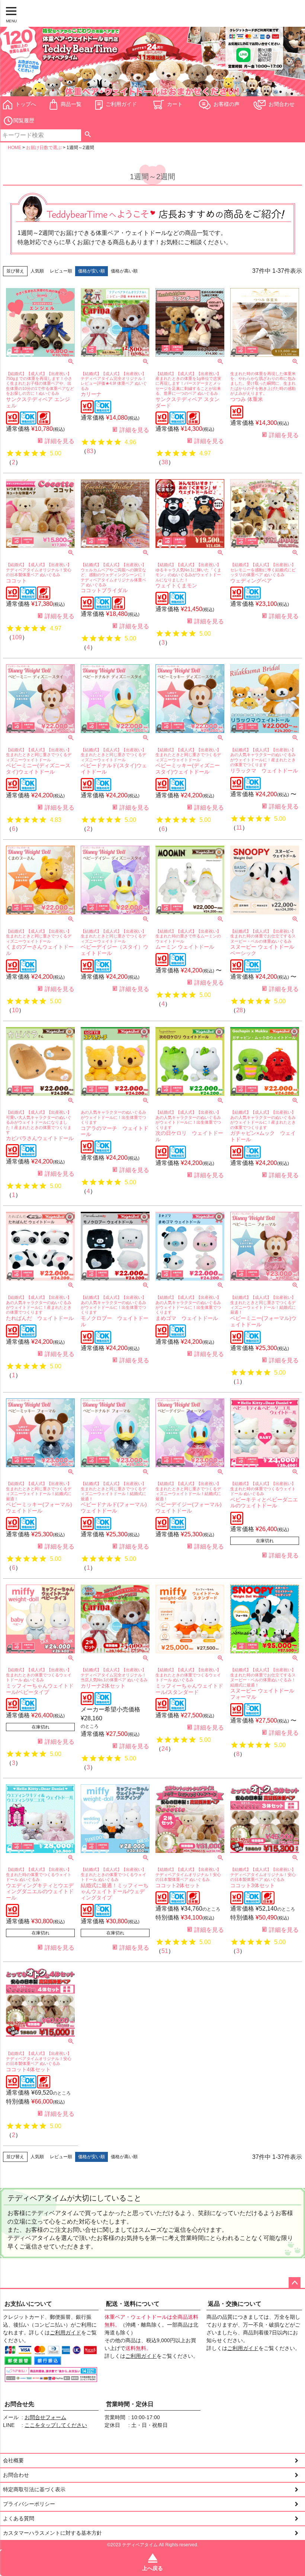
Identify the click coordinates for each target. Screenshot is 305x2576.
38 (165, 462)
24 (165, 1749)
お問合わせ (282, 104)
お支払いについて (28, 2304)
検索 (88, 135)
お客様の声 (227, 104)
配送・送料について (133, 2304)
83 (90, 451)
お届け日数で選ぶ (44, 148)
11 (239, 828)
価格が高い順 (124, 271)
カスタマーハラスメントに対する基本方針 (52, 2533)
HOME (15, 148)
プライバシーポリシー (29, 2504)
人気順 (37, 271)
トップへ (26, 104)
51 (165, 1951)
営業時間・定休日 (130, 2404)
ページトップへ (295, 2283)
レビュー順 (61, 271)
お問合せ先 (19, 2404)
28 (240, 1010)
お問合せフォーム (45, 2417)
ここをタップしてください (56, 2425)
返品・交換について (235, 2304)
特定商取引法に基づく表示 (34, 2489)
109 (17, 637)
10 (15, 1010)
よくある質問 (19, 2518)
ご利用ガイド (121, 104)
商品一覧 (71, 104)
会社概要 (13, 2460)
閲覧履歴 (24, 120)
